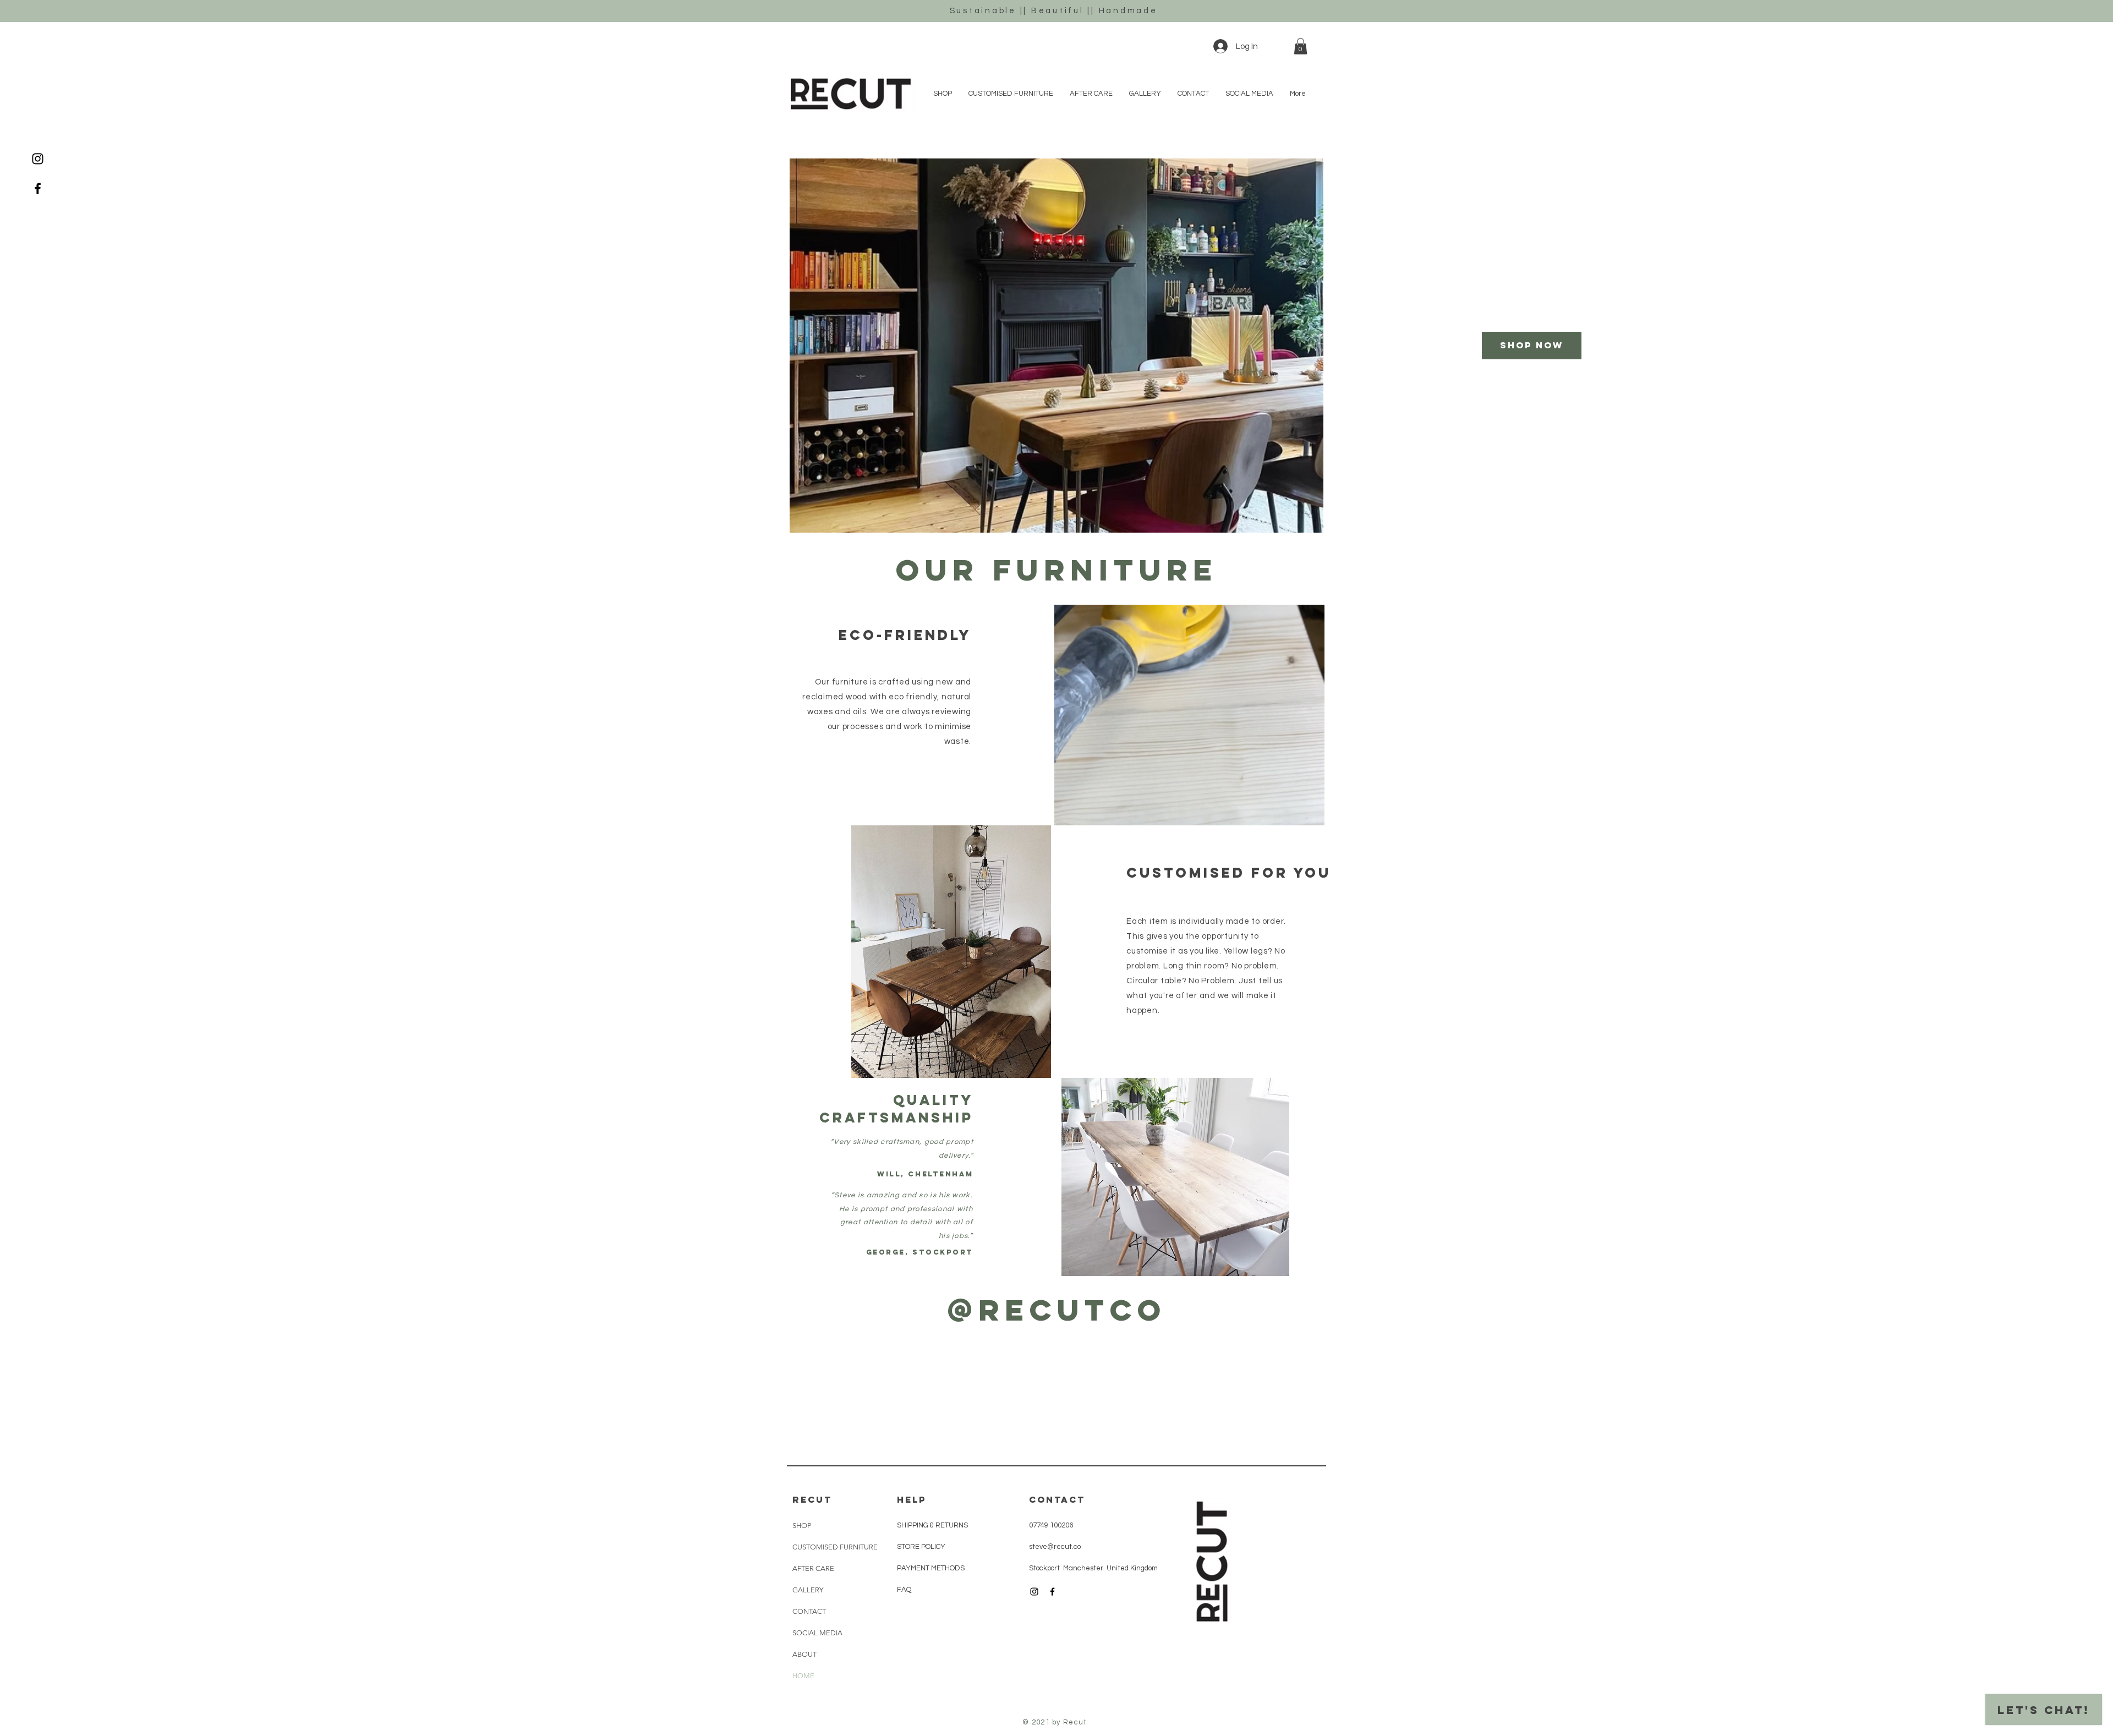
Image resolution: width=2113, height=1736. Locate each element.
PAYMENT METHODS (931, 1568)
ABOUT (804, 1654)
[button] (1301, 46)
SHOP (802, 1526)
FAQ (904, 1590)
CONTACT (809, 1611)
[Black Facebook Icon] (38, 188)
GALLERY (808, 1590)
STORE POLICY (922, 1547)
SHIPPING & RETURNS (932, 1525)
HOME (803, 1676)
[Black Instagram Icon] (38, 159)
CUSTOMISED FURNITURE (835, 1547)
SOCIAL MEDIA (817, 1633)
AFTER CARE (813, 1568)
